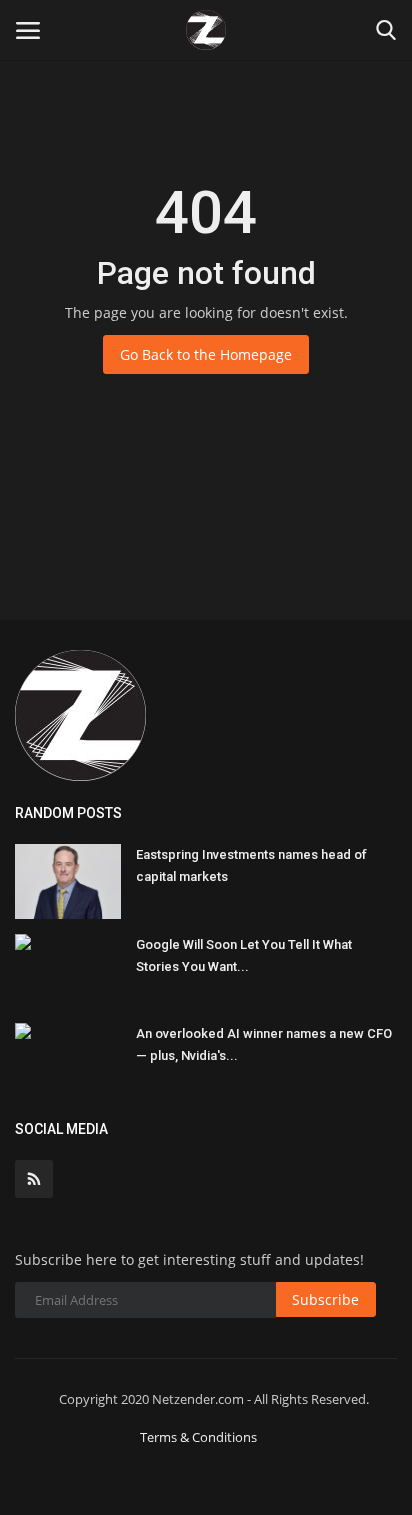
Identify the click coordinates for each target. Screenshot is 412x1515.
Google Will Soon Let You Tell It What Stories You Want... (244, 955)
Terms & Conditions (198, 1437)
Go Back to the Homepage (206, 354)
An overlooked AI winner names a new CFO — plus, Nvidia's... (264, 1044)
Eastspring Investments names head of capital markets (251, 865)
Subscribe (325, 1299)
